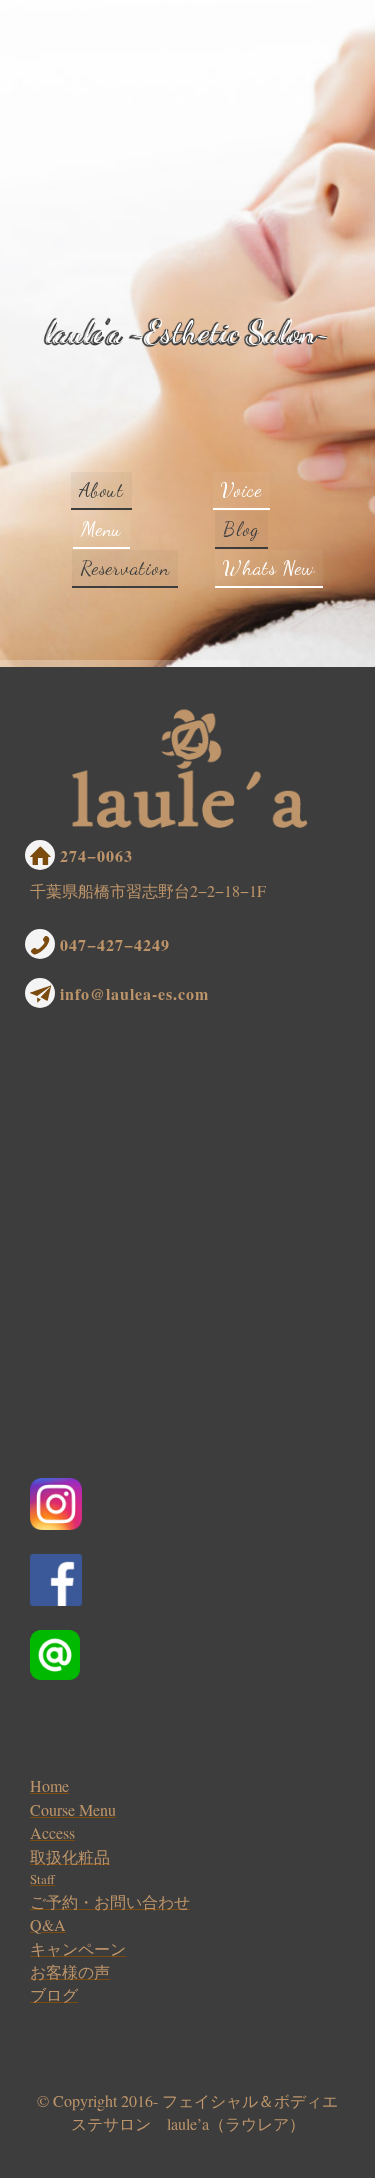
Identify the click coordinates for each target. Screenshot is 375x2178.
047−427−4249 (115, 944)
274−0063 (96, 855)
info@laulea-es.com (134, 993)
